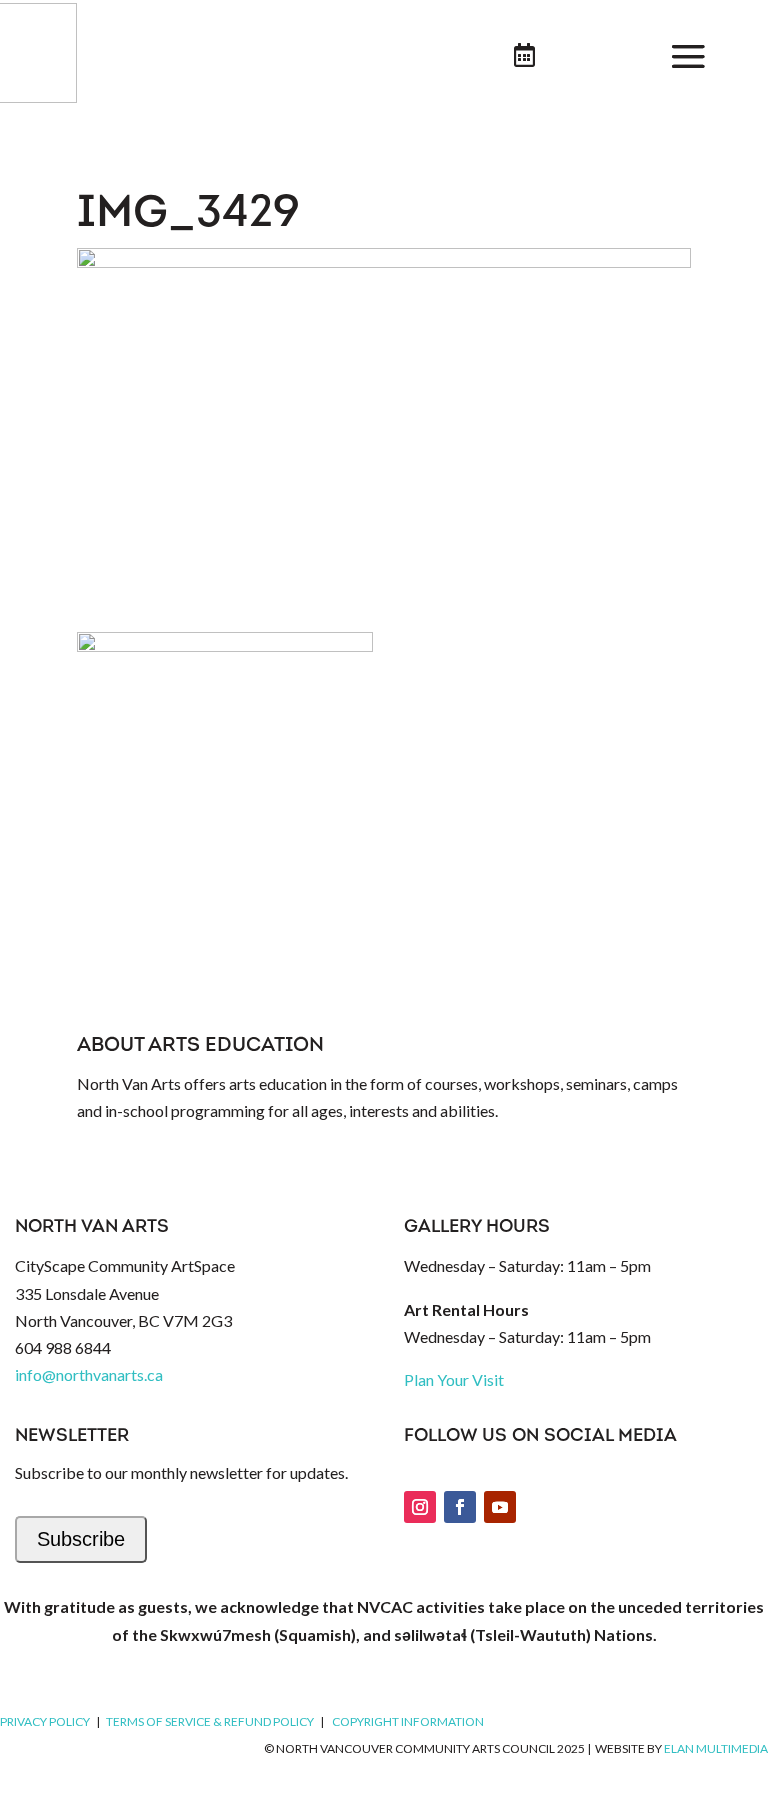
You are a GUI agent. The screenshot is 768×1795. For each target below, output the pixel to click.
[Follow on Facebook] (460, 1507)
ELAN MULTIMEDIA (716, 1748)
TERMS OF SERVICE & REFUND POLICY (210, 1721)
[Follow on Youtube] (500, 1507)
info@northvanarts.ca (89, 1374)
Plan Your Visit (454, 1379)
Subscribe (81, 1539)
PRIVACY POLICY (45, 1721)
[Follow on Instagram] (420, 1507)
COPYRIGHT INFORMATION (408, 1721)
